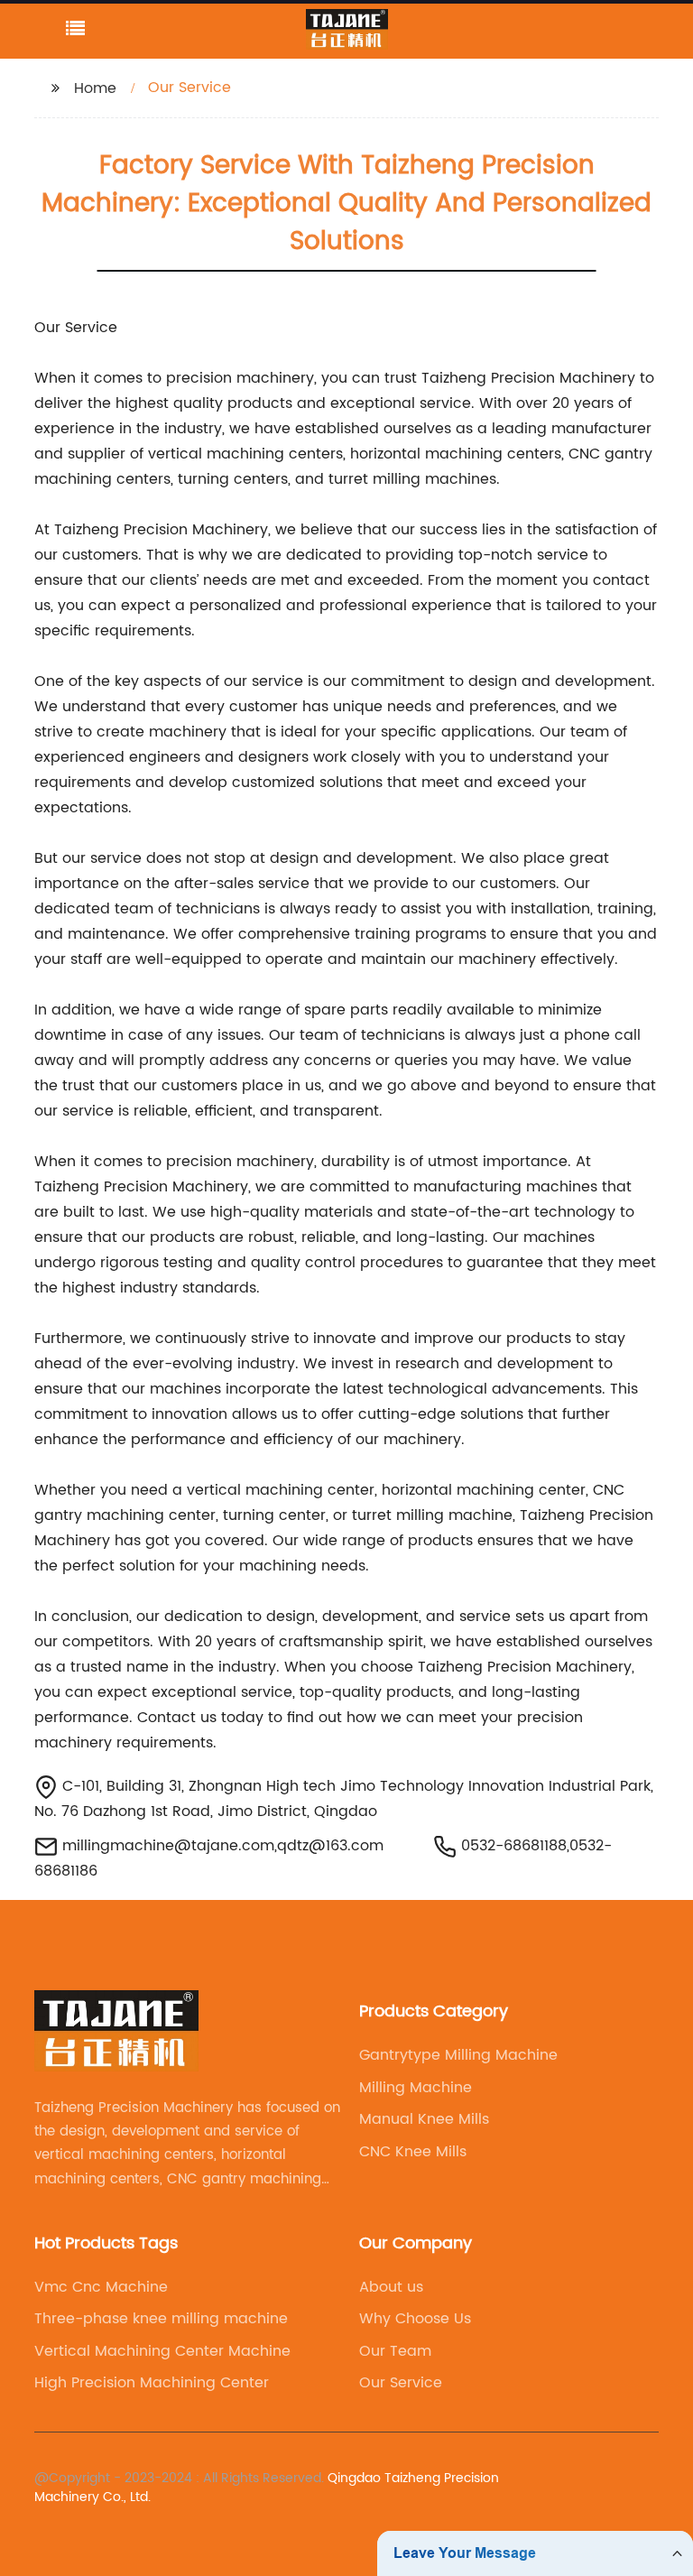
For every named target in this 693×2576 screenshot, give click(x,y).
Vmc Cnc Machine (101, 2287)
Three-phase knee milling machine (161, 2319)
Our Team (395, 2351)
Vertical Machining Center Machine (162, 2351)
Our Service (401, 2383)
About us (391, 2287)
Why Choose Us (415, 2319)
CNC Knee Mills (413, 2152)
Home (95, 88)
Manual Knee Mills (424, 2119)
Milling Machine (416, 2088)
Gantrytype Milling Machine (458, 2055)
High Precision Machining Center (152, 2383)
